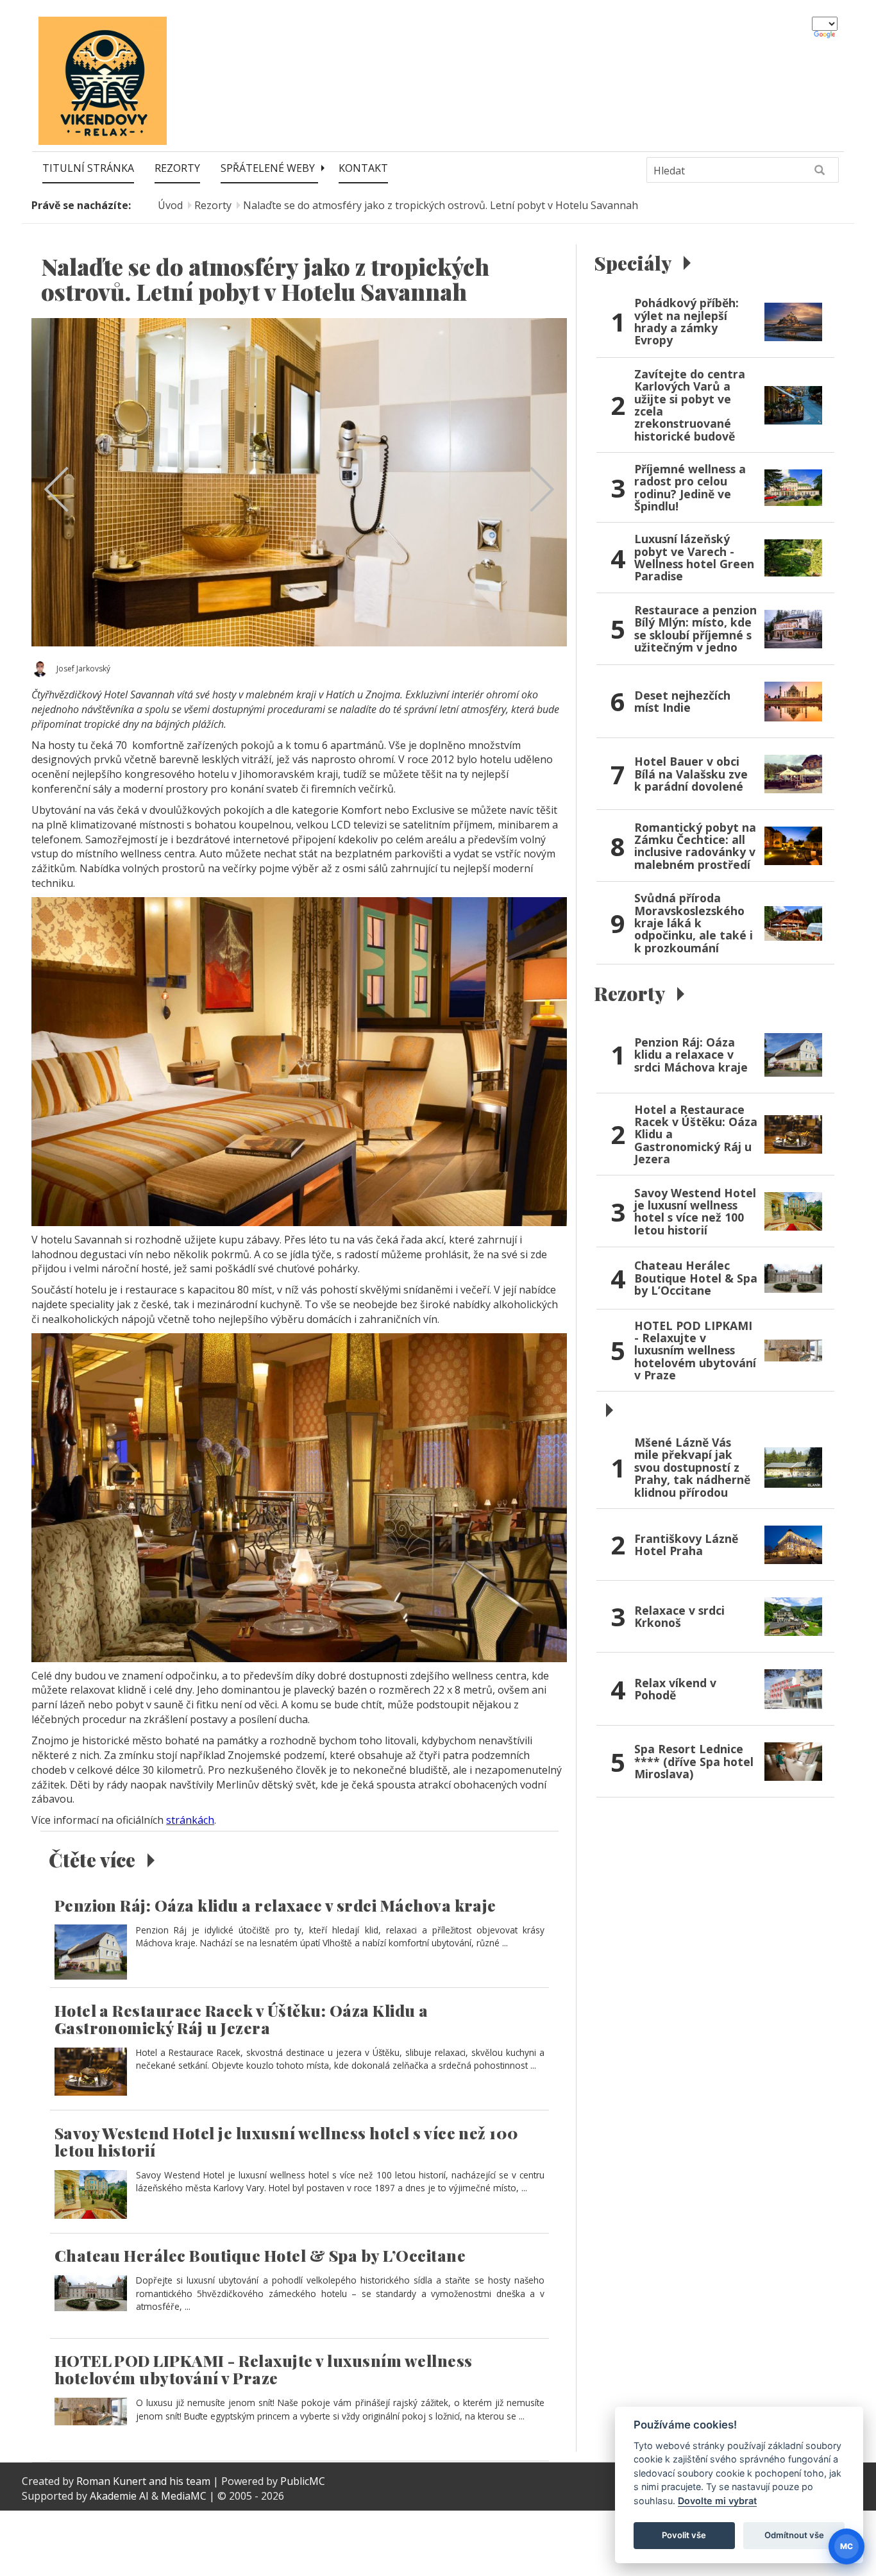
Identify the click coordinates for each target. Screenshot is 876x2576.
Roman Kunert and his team (145, 2481)
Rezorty (177, 168)
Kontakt (363, 168)
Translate (826, 35)
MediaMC (184, 2496)
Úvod (170, 205)
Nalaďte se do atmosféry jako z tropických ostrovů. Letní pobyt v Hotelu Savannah (441, 205)
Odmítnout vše (794, 2535)
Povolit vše (684, 2535)
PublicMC (303, 2481)
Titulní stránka (88, 168)
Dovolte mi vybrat (717, 2501)
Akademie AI (119, 2496)
